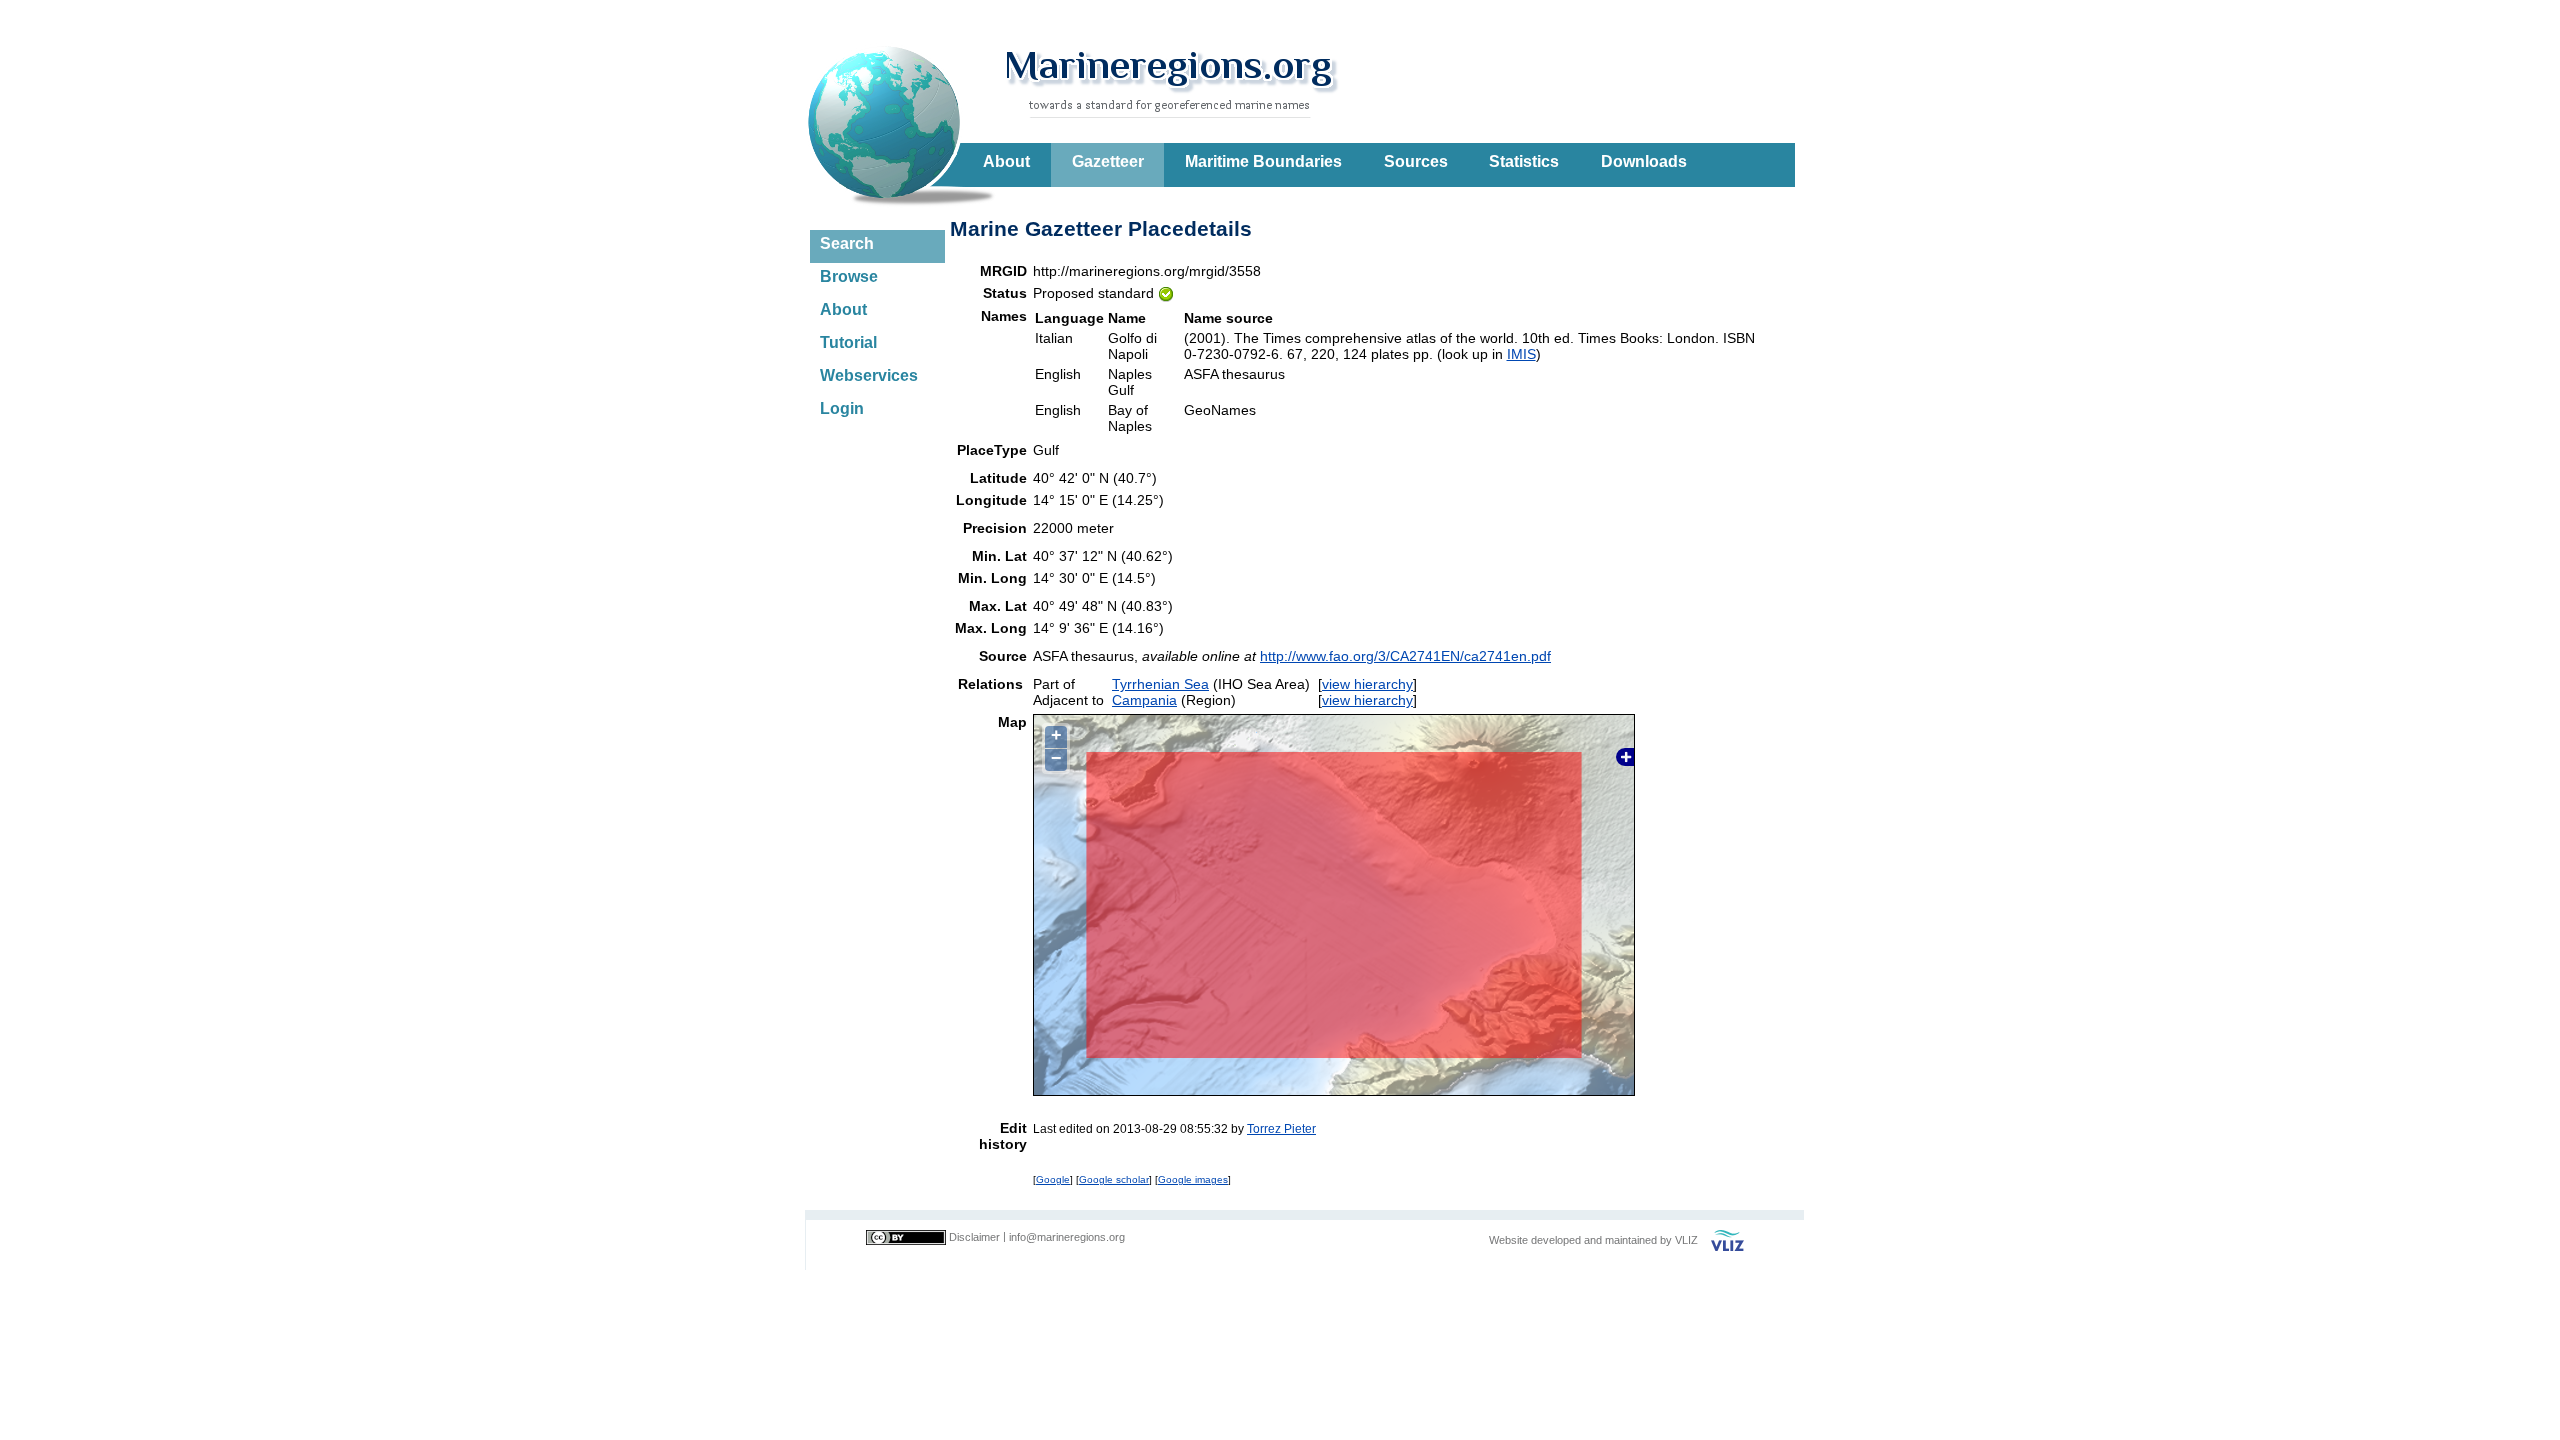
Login (842, 408)
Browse (849, 276)
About (1006, 161)
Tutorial (848, 342)
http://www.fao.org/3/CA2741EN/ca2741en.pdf (1405, 656)
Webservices (869, 375)
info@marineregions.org (1067, 1237)
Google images (1193, 1179)
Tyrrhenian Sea (1160, 684)
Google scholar (1114, 1179)
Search (847, 243)
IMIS (1521, 354)
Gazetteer (1108, 161)
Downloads (1644, 161)
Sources (1416, 161)
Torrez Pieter (1281, 1128)
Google (1053, 1179)
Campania (1144, 700)
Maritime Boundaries (1263, 161)
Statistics (1524, 161)
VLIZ (1686, 1240)
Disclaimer (974, 1237)
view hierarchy (1367, 684)
